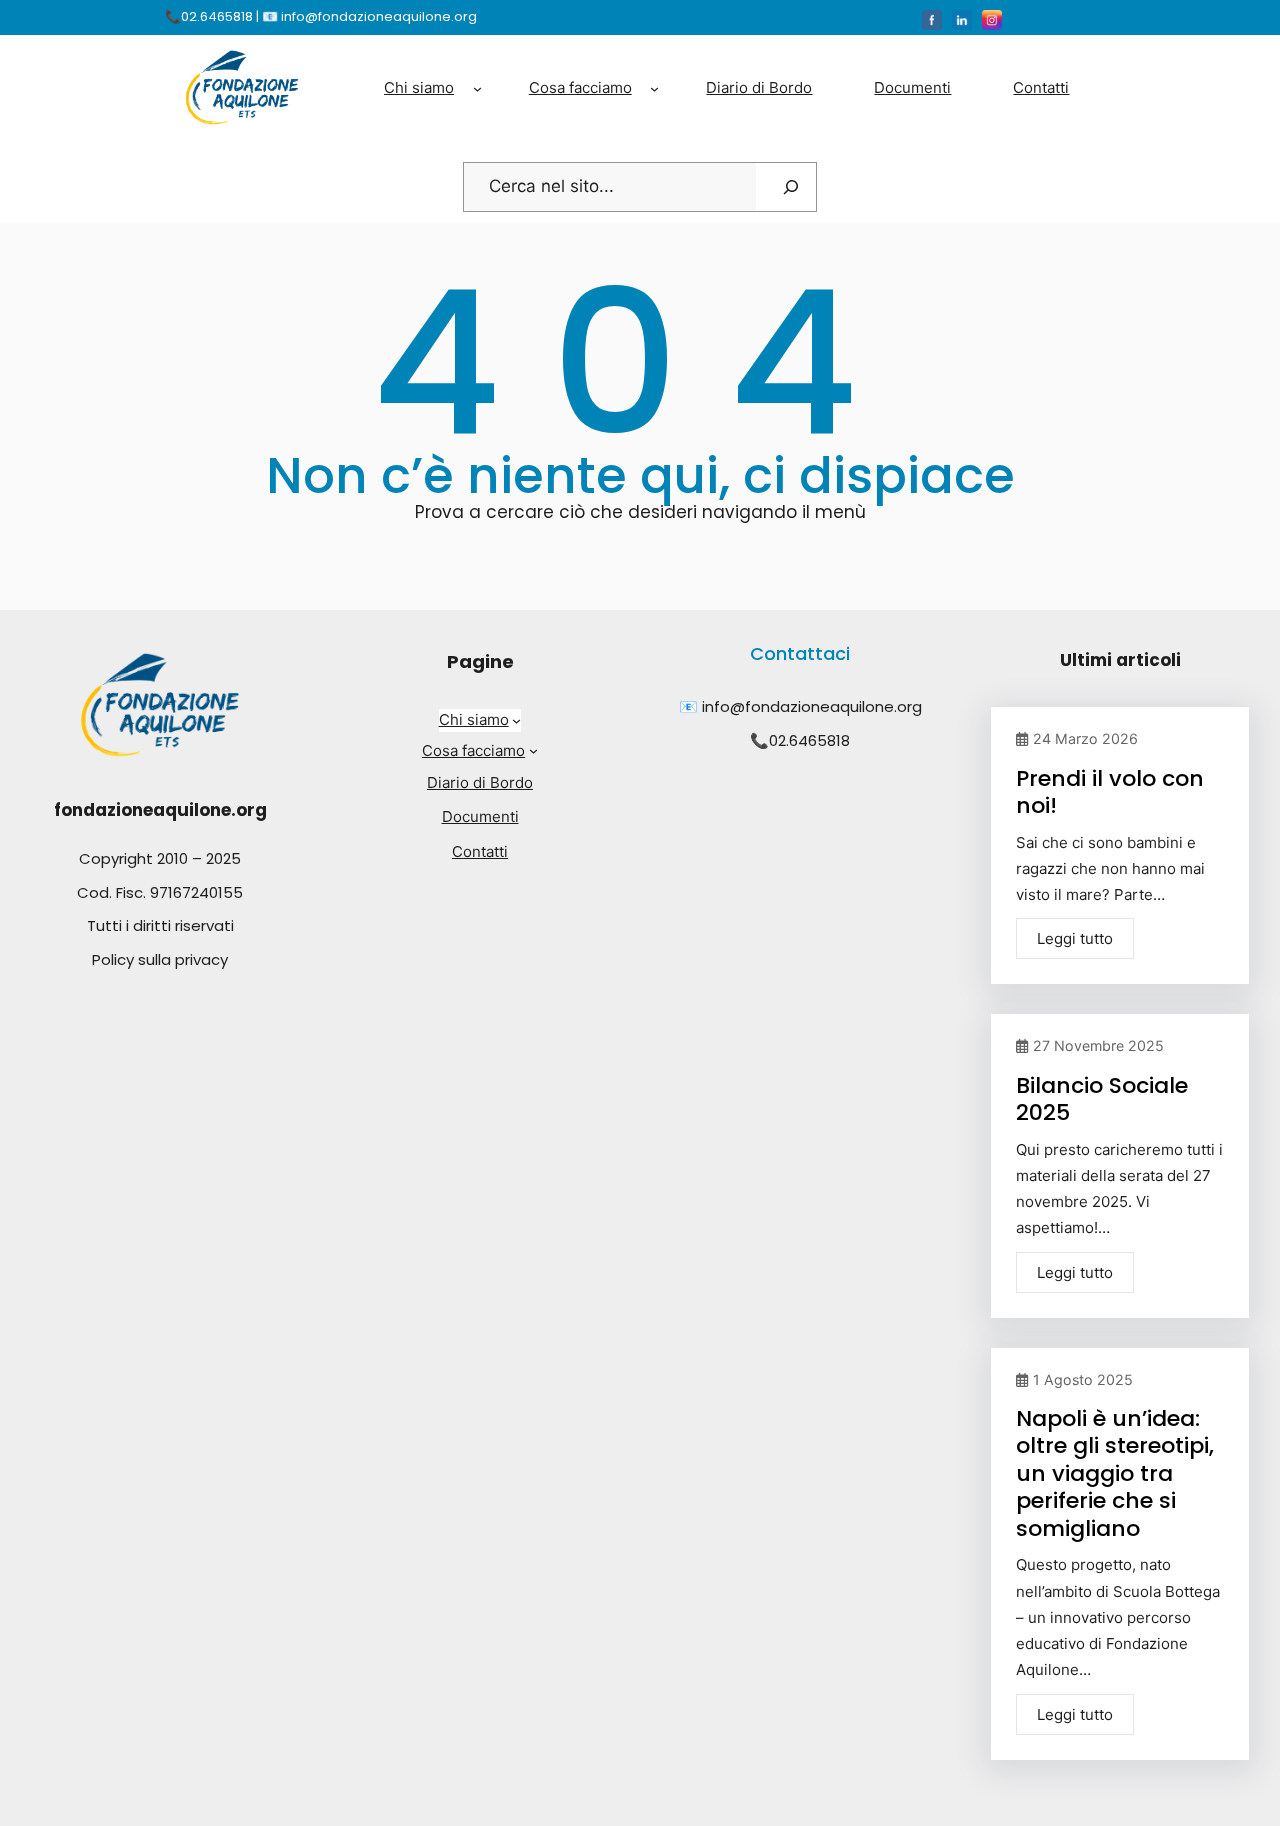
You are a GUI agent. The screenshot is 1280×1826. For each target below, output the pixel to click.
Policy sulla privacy (160, 959)
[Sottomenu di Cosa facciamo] (654, 87)
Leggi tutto (1075, 938)
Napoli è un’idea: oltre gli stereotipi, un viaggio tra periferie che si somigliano (1115, 1473)
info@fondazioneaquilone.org (812, 706)
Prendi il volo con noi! (1110, 792)
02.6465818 (809, 740)
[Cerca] (791, 187)
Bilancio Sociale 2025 (1102, 1099)
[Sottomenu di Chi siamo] (477, 87)
